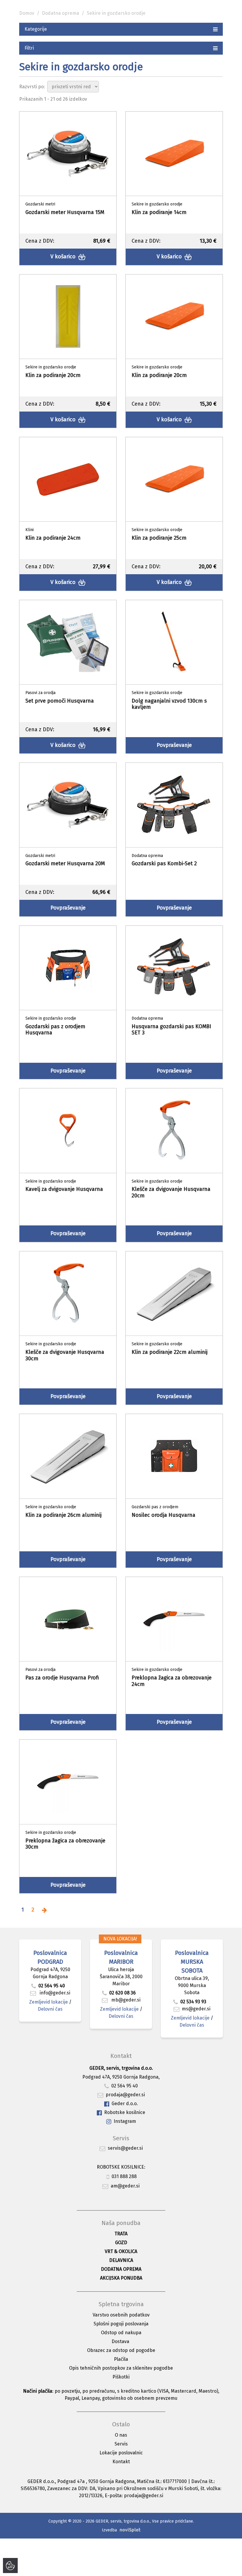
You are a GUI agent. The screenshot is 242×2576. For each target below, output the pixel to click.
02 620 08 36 (122, 1993)
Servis (121, 2444)
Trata (121, 2234)
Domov (27, 13)
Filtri (29, 48)
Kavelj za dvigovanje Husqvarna (64, 1189)
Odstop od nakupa (121, 2333)
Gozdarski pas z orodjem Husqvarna (55, 1030)
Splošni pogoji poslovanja (121, 2324)
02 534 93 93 (194, 2002)
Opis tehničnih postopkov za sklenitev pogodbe (121, 2368)
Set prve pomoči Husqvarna (60, 701)
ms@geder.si (196, 2009)
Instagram (125, 2121)
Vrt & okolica (121, 2251)
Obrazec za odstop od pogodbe (121, 2350)
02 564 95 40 (52, 1986)
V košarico (64, 257)
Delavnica (121, 2260)
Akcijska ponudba (121, 2278)
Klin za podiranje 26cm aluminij (63, 1515)
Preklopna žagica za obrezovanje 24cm (172, 1681)
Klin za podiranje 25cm (159, 538)
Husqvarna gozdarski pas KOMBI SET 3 (171, 1030)
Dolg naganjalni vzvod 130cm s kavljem (169, 704)
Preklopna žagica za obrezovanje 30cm (65, 1844)
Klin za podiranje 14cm (159, 212)
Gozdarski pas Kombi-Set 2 (164, 863)
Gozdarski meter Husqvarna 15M (65, 212)
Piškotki (121, 2377)
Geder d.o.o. (125, 2104)
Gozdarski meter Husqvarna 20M (65, 863)
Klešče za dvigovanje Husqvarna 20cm (171, 1192)
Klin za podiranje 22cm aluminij (170, 1352)
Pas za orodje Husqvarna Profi (62, 1678)
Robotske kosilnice (125, 2112)
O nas (121, 2435)
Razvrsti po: (32, 87)
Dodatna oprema (60, 13)
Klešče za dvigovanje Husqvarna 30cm (65, 1355)
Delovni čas (50, 2009)
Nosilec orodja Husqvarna (163, 1515)
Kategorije (36, 29)
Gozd (121, 2243)
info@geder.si (54, 1993)
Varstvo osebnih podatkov (121, 2315)
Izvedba (109, 2530)
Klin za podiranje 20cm (53, 375)
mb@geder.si (125, 2000)
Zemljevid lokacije (49, 2002)
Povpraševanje (174, 745)
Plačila (121, 2359)
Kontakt (121, 2462)
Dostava (120, 2341)
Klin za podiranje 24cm (53, 538)
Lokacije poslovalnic (121, 2453)
